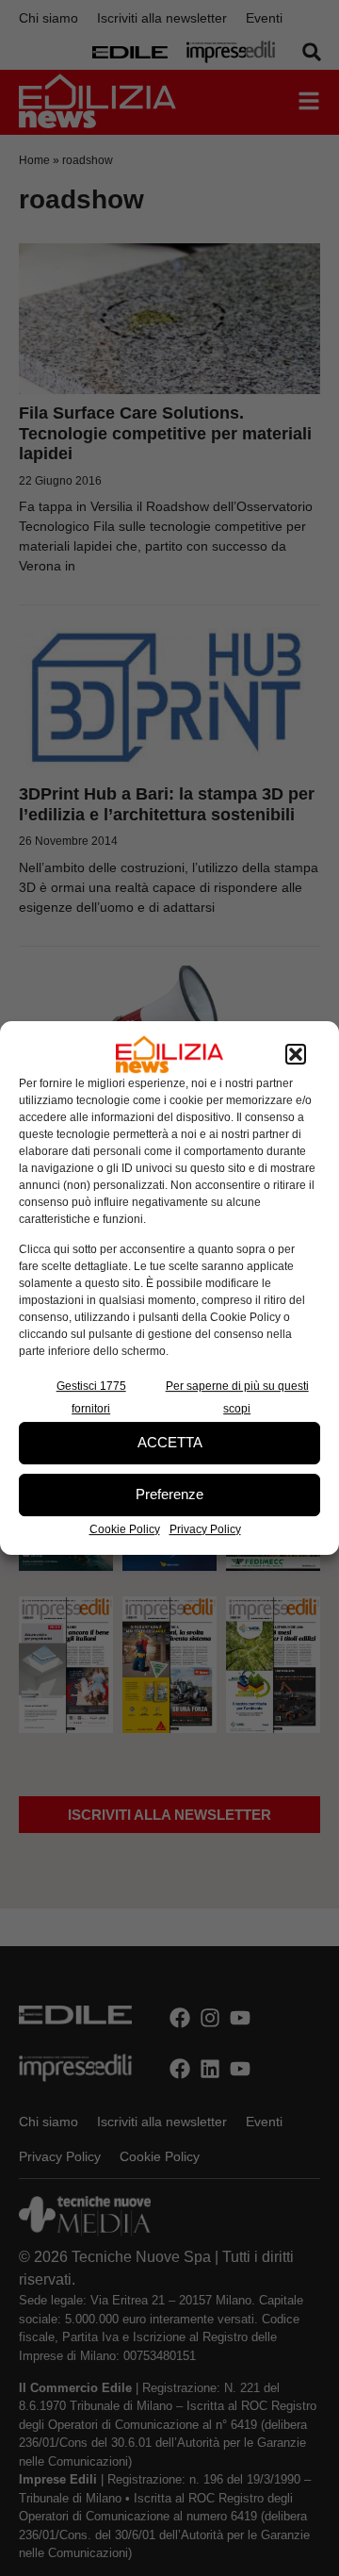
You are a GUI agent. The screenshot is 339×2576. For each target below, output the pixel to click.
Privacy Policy (205, 1529)
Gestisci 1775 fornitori (91, 1397)
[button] (296, 1054)
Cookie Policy (125, 1529)
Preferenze (169, 1494)
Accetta (170, 1442)
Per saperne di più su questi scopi (237, 1397)
